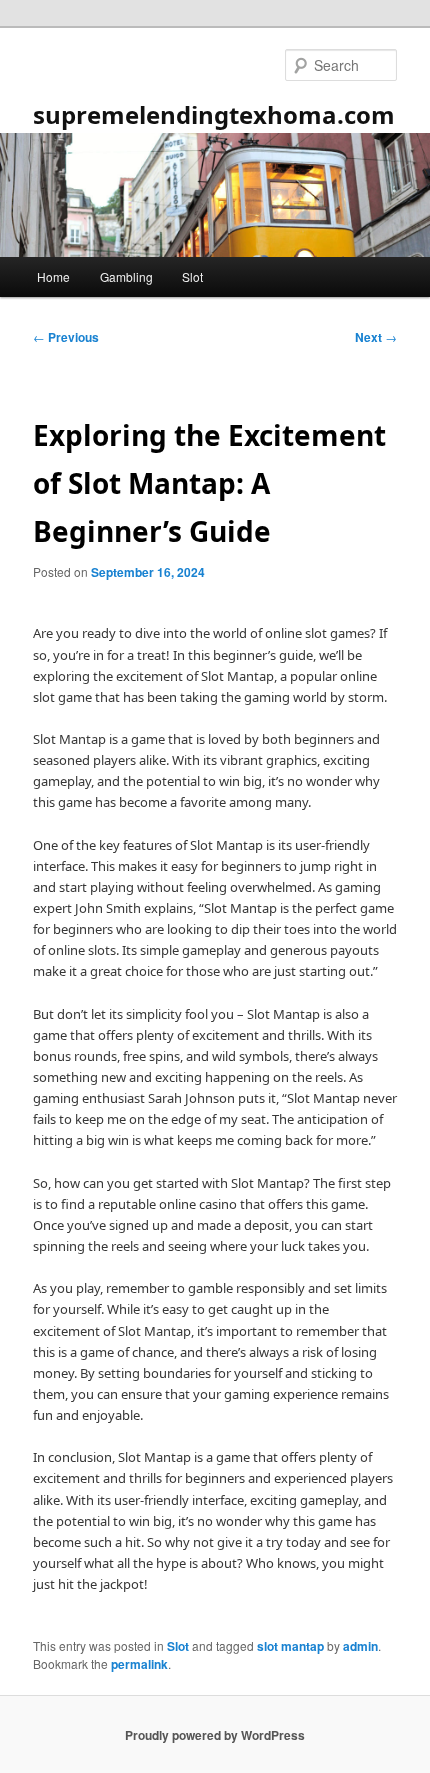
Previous (66, 337)
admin (360, 1646)
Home (53, 276)
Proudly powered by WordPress (215, 1735)
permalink (139, 1664)
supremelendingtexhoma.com (214, 114)
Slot (192, 276)
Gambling (126, 276)
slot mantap (290, 1646)
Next (376, 337)
